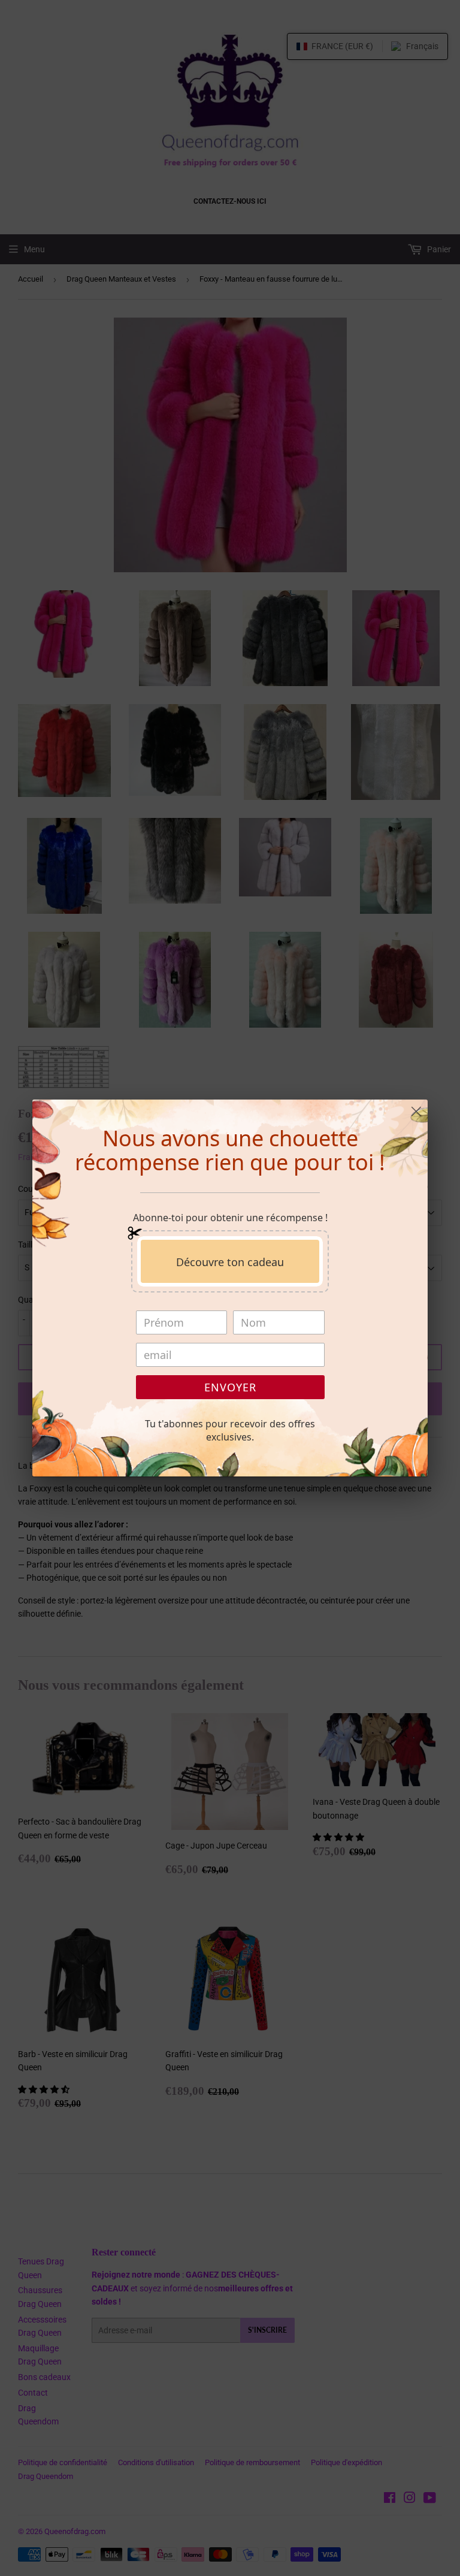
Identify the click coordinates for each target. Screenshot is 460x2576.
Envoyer (230, 1387)
